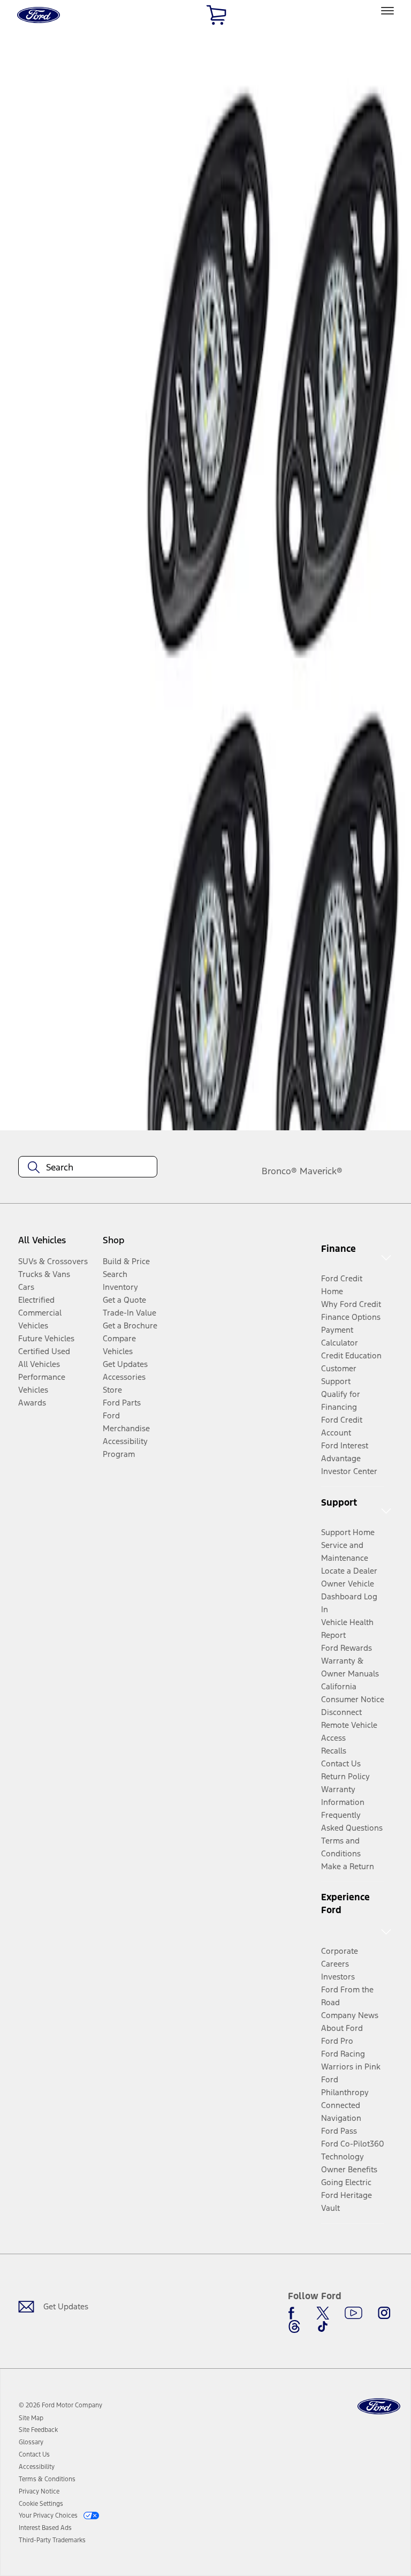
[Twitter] (323, 2313)
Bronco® (279, 1171)
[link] (31, 2418)
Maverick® (321, 1171)
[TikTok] (323, 2326)
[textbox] (88, 1167)
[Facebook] (294, 2313)
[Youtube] (353, 2313)
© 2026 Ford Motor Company (60, 2405)
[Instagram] (384, 2313)
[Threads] (294, 2326)
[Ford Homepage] (379, 2407)
